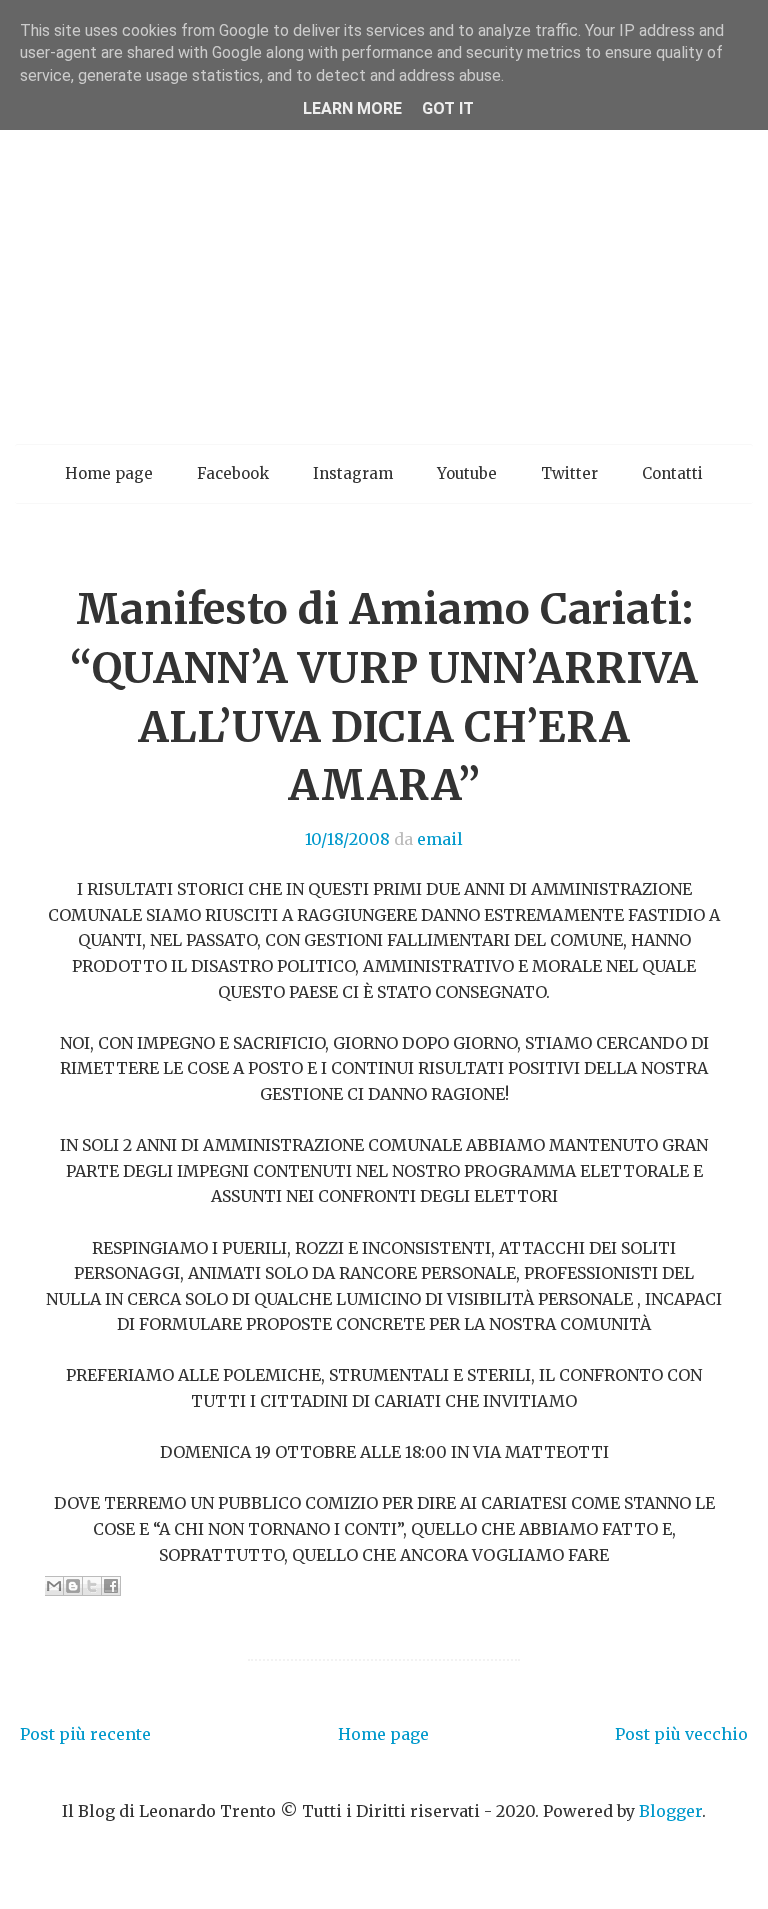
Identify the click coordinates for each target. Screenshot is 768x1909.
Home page (109, 473)
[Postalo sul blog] (73, 1586)
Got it (448, 108)
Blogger (670, 1811)
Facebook (233, 473)
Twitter (569, 473)
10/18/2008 (347, 839)
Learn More (352, 108)
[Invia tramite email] (54, 1586)
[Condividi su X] (92, 1586)
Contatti (672, 473)
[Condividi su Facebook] (111, 1586)
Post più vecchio (681, 1734)
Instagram (353, 473)
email (440, 839)
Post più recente (85, 1734)
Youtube (467, 473)
